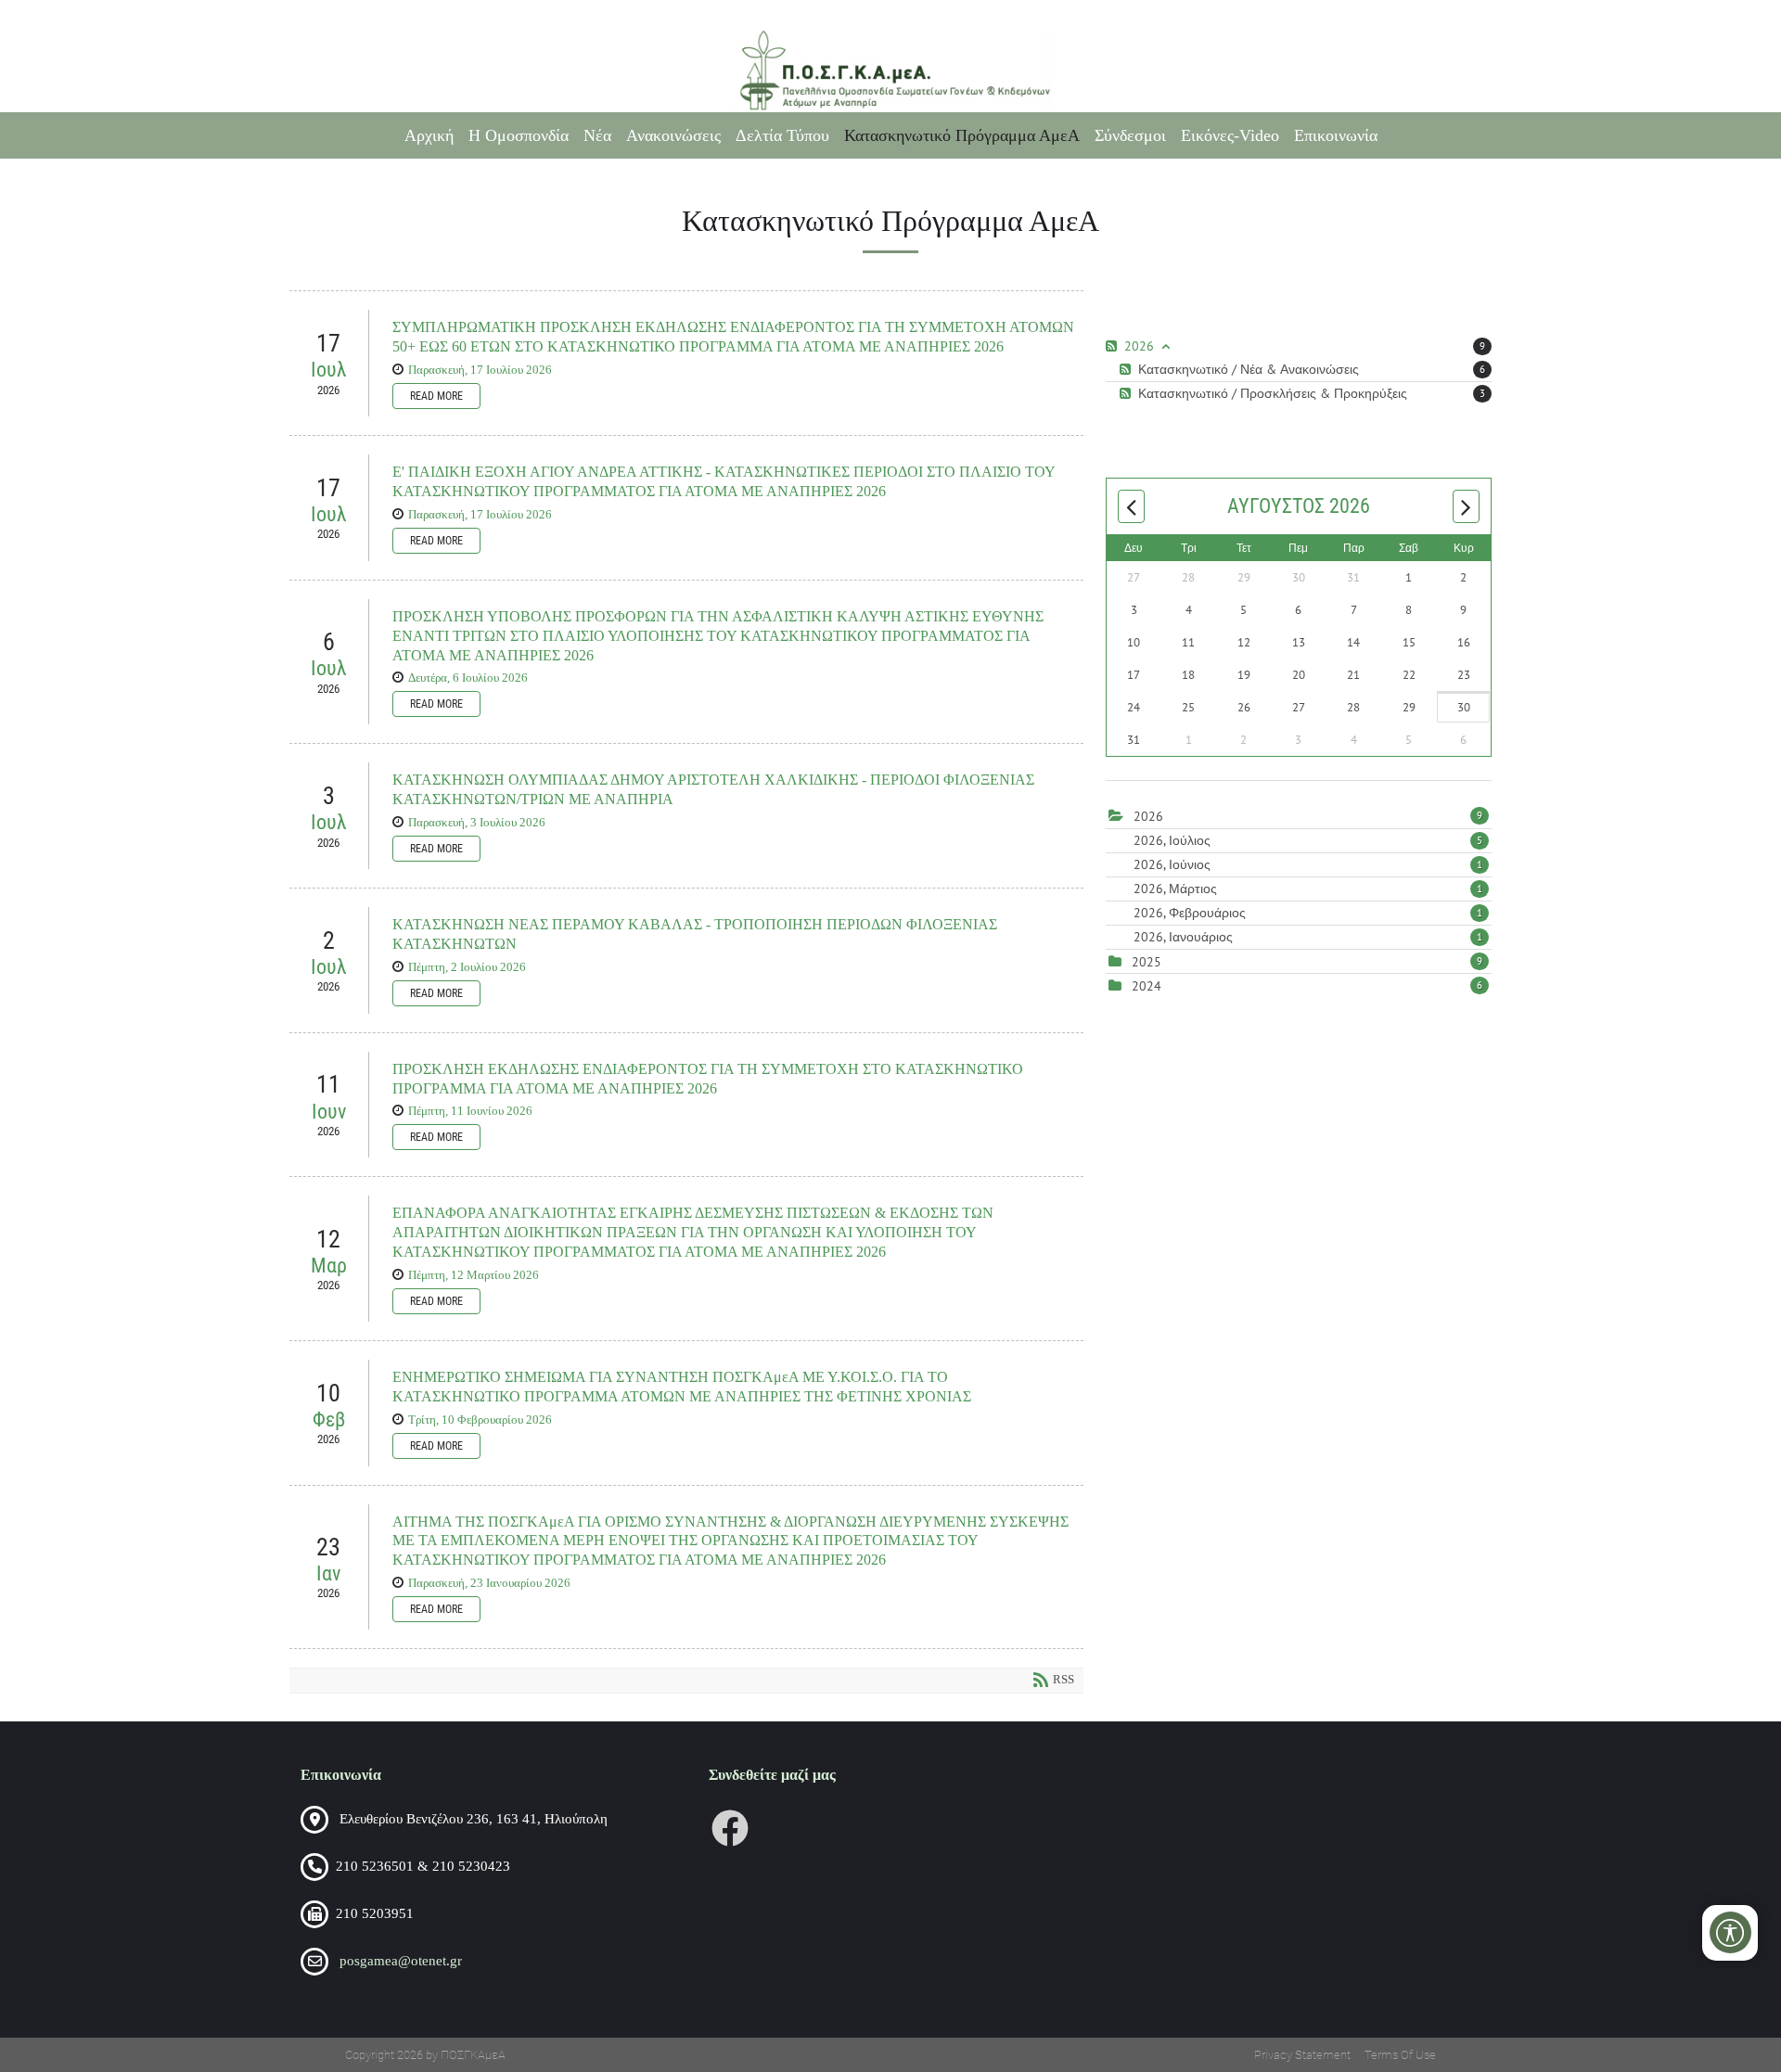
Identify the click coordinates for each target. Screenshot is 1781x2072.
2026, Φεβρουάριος (1308, 913)
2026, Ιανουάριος (1308, 937)
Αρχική (429, 135)
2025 (1147, 962)
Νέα (597, 135)
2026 (1148, 816)
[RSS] (1114, 346)
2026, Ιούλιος (1308, 840)
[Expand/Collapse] (1166, 346)
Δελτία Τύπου (782, 135)
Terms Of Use (1400, 2055)
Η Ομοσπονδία (519, 135)
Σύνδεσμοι (1130, 135)
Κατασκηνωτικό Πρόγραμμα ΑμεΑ (962, 135)
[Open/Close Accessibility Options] (1730, 1932)
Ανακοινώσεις (673, 135)
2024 (1147, 986)
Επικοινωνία (1336, 135)
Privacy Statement (1302, 2055)
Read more (436, 396)
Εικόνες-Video (1230, 135)
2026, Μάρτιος (1308, 889)
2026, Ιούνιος (1308, 864)
